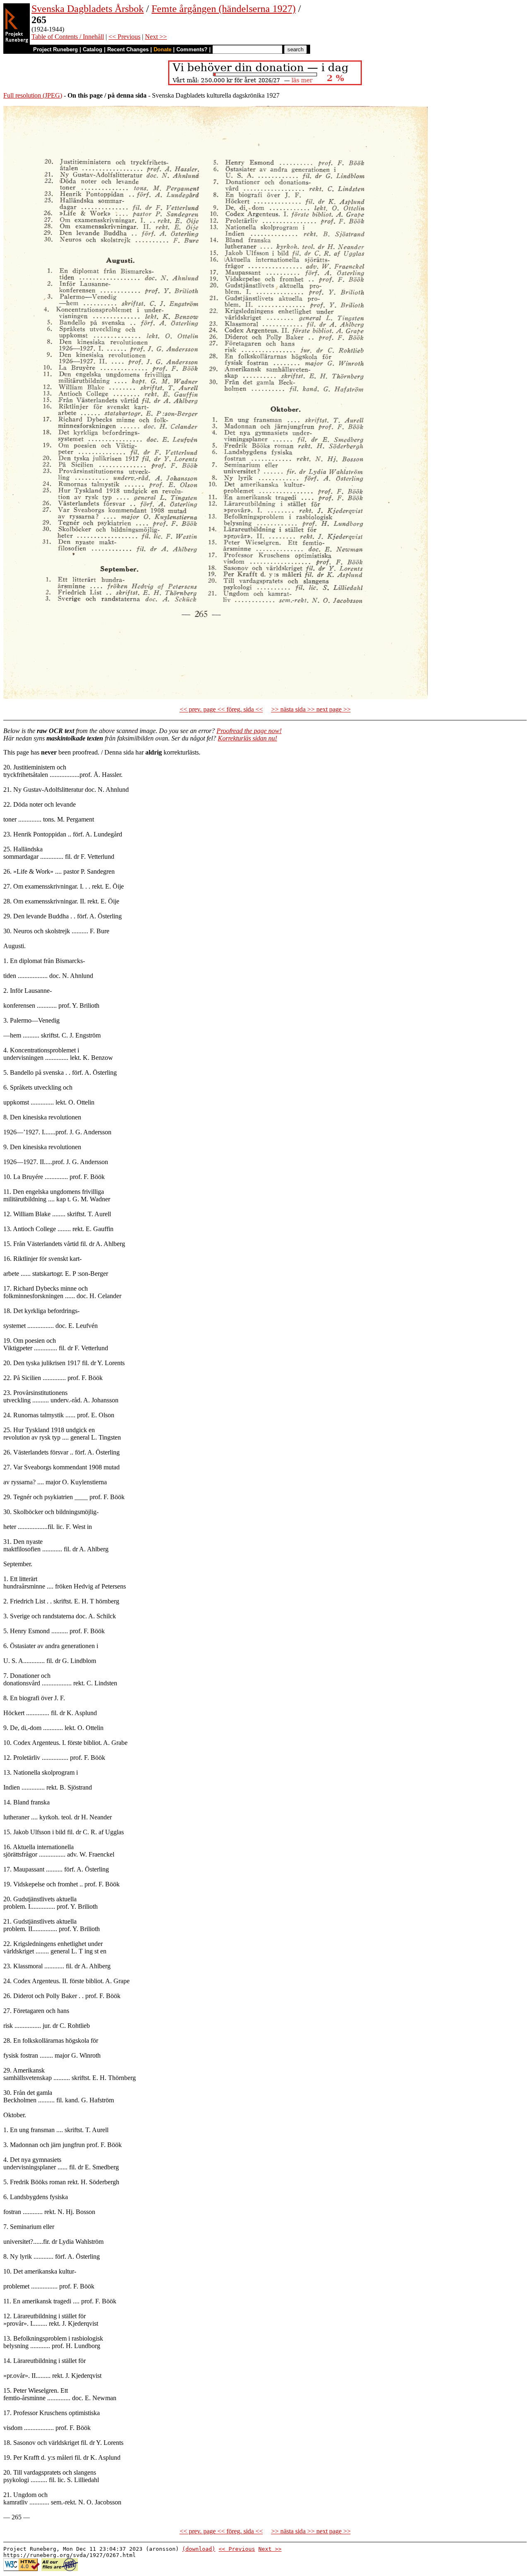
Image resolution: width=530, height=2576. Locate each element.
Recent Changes (128, 49)
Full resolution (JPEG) (33, 95)
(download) (199, 2549)
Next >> (156, 37)
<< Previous (124, 37)
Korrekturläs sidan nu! (247, 738)
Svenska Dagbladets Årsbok (88, 9)
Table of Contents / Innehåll (68, 37)
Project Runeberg (55, 49)
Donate (163, 49)
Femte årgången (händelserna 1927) (224, 9)
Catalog (93, 49)
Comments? (192, 49)
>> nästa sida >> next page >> (311, 709)
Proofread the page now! (249, 731)
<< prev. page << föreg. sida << (221, 709)
